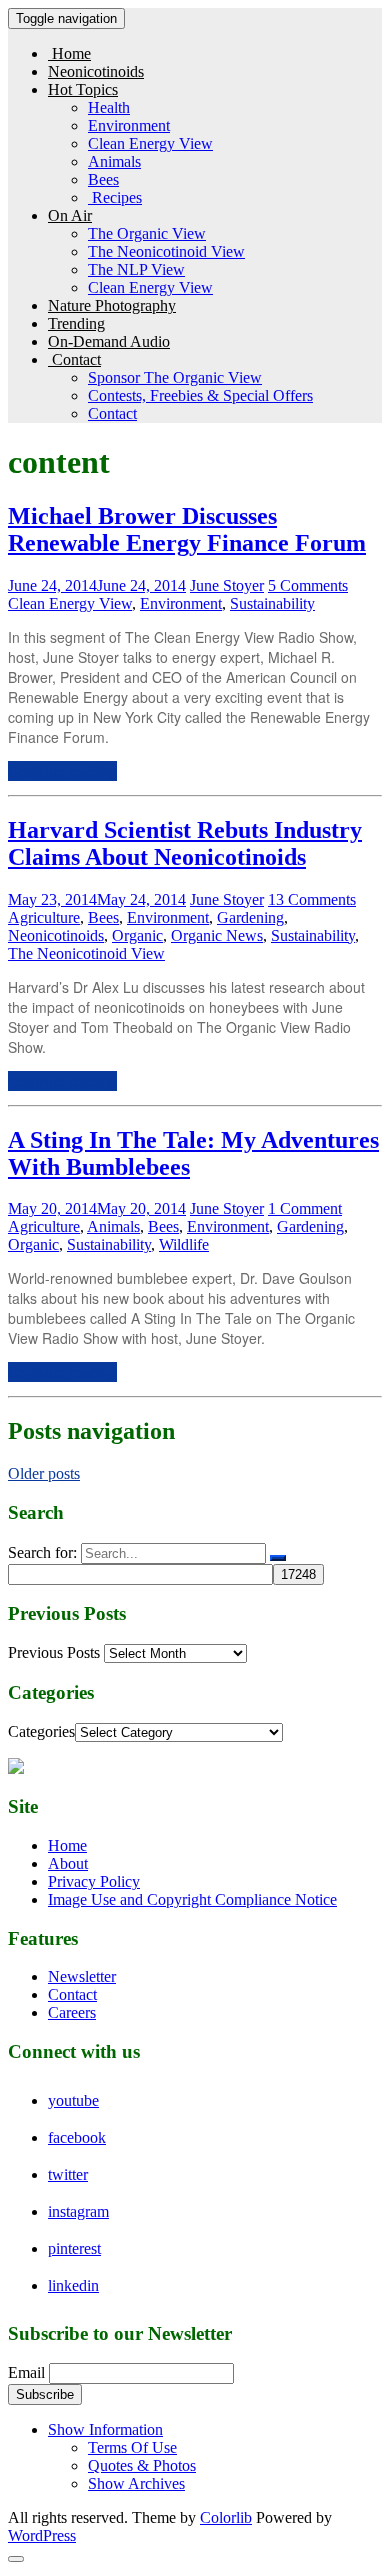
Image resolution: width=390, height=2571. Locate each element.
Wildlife (184, 1244)
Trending (76, 323)
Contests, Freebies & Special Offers (200, 395)
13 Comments (312, 899)
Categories (41, 1731)
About (68, 1863)
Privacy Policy (94, 1881)
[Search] (278, 1558)
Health (109, 107)
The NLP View (136, 269)
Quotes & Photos (142, 2465)
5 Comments (308, 585)
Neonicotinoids (96, 71)
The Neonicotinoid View (166, 251)
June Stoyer (227, 585)
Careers (72, 2012)
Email (26, 2372)
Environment (129, 125)
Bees (103, 179)
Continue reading (62, 771)
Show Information (105, 2429)
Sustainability (272, 603)
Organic (137, 935)
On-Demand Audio (109, 341)
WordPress (42, 2535)
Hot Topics (83, 89)
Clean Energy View (150, 143)
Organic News (217, 935)
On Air (70, 215)
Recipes (115, 197)
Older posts (44, 1473)
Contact (74, 359)
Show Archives (136, 2483)
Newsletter (82, 1976)
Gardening (250, 917)
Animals (114, 161)
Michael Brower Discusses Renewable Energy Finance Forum (187, 529)
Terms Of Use (132, 2447)
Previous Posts (54, 1652)
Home (69, 53)
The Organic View (147, 233)
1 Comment (305, 1208)
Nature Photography (112, 305)
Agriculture (44, 917)
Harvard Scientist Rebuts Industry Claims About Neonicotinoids (185, 843)
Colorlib (226, 2517)
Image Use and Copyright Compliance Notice (192, 1899)
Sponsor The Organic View (175, 377)
